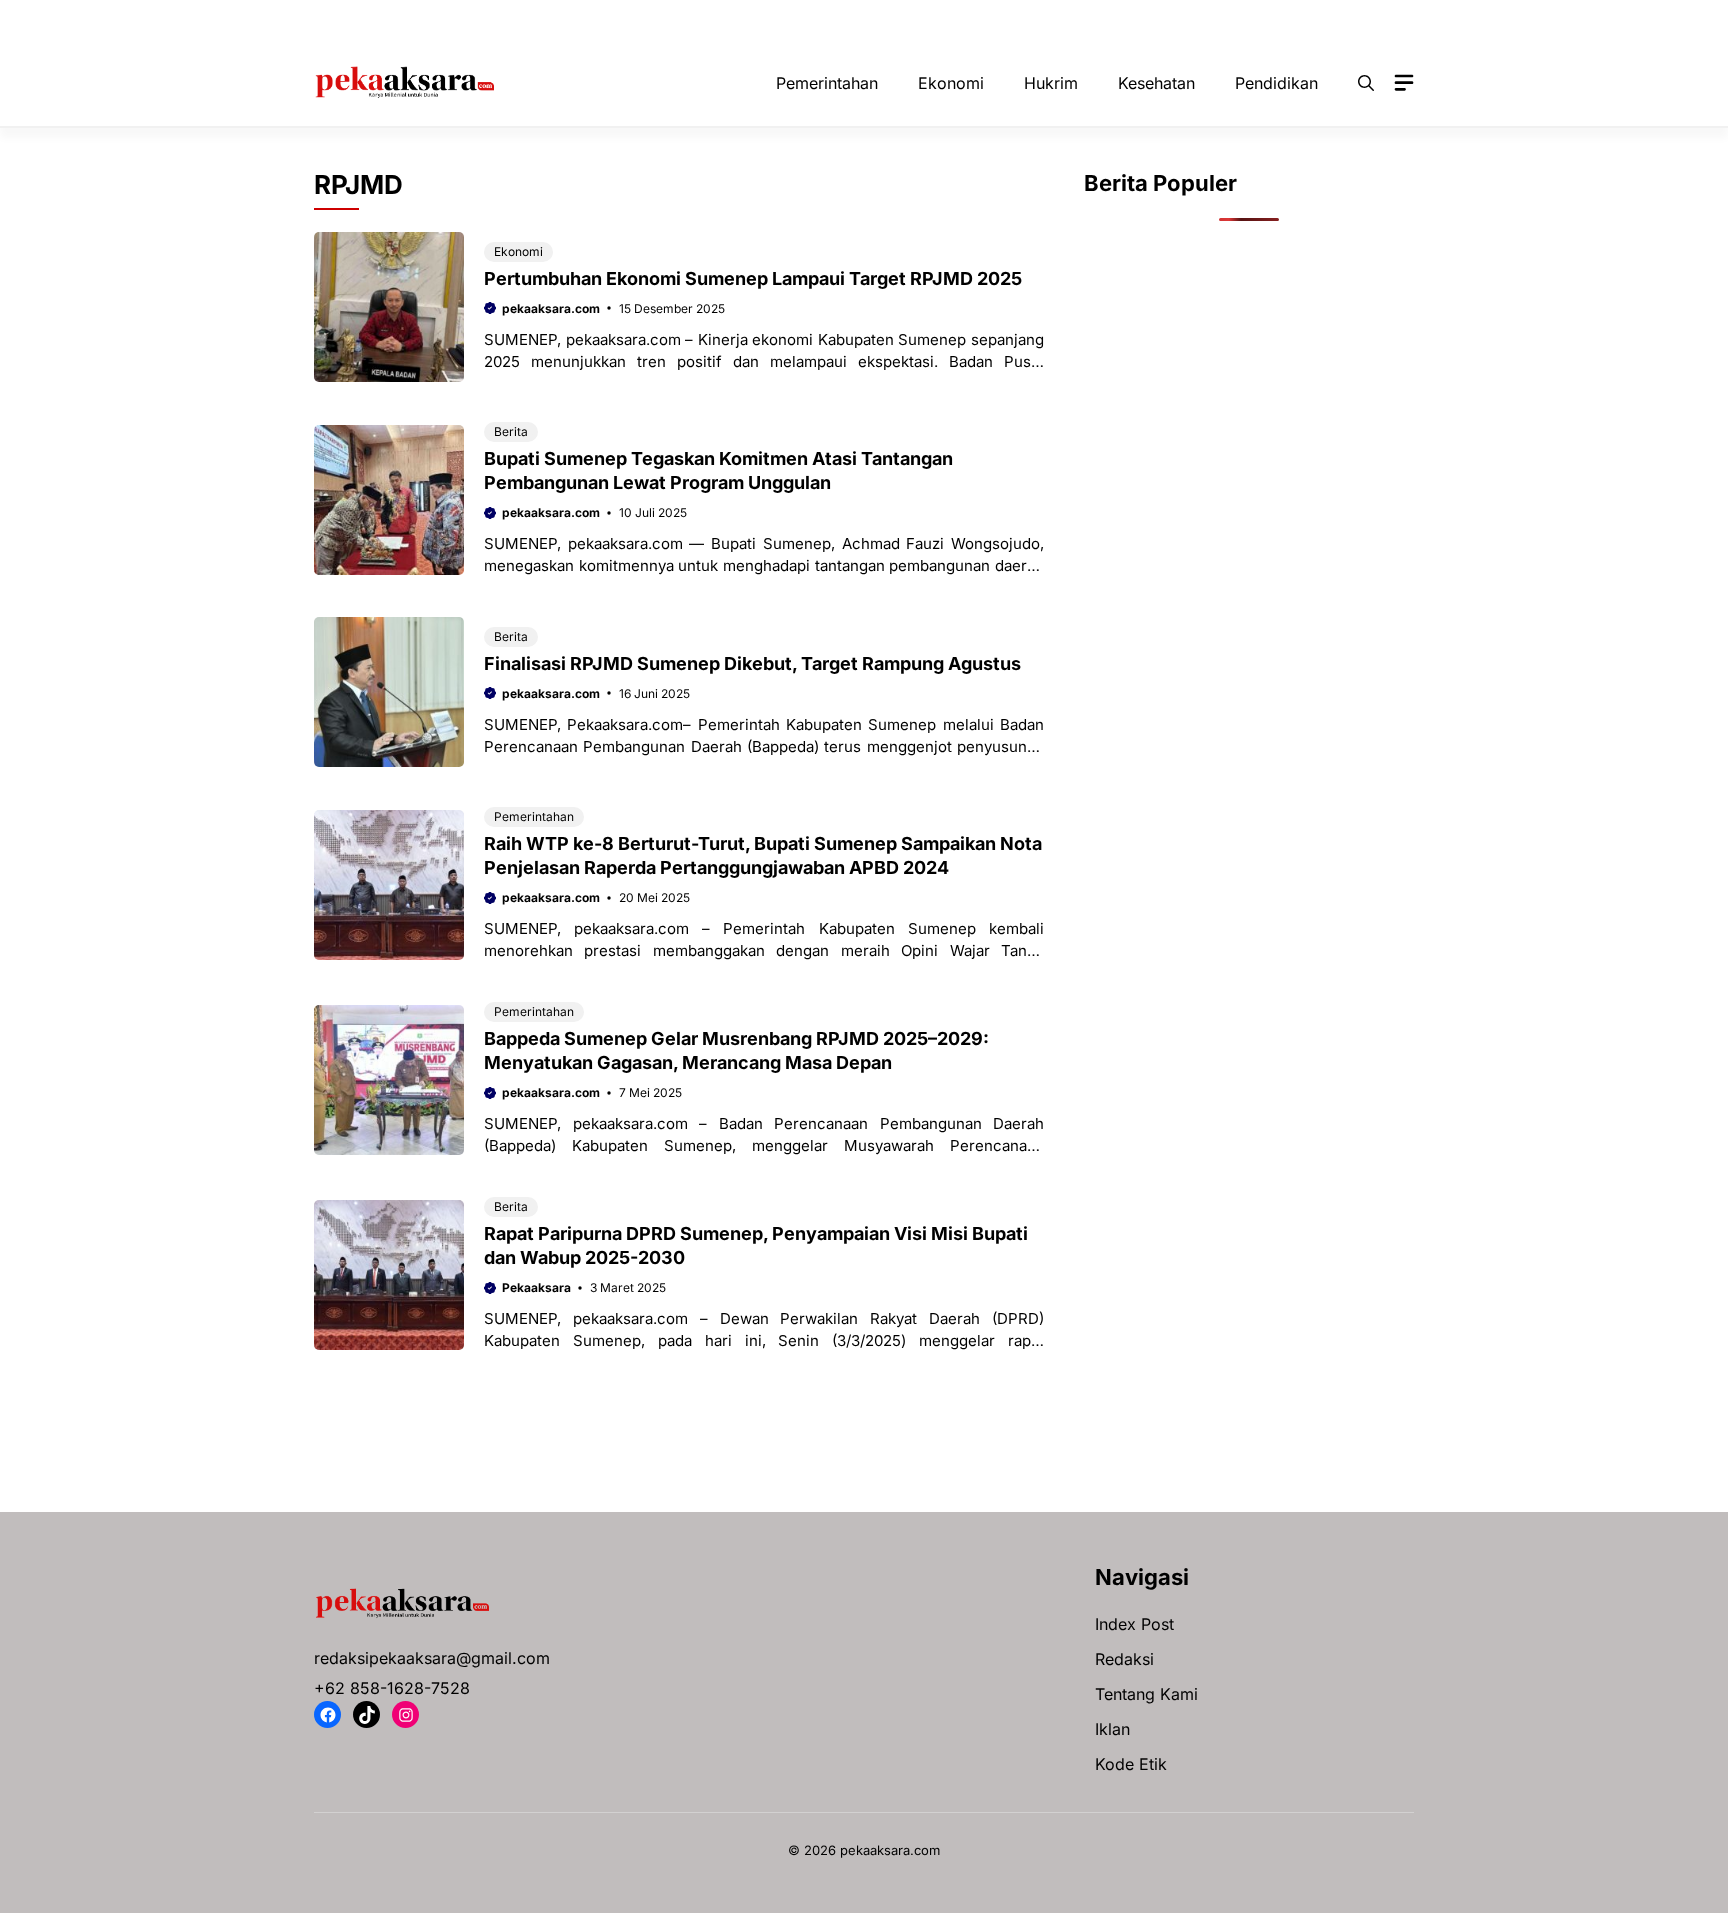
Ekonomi (684, 20)
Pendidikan (1264, 20)
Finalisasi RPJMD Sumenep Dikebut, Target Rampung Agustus (752, 663)
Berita (511, 431)
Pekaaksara (536, 1287)
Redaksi (1124, 1659)
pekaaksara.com (551, 308)
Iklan (1112, 1729)
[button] (1366, 83)
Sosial (1356, 20)
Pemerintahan (1147, 20)
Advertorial (421, 20)
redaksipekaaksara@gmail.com (432, 1658)
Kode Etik (1131, 1764)
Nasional (966, 20)
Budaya (595, 20)
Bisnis (513, 20)
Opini (1049, 20)
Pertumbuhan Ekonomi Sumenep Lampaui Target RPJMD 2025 (753, 278)
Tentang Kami (1146, 1694)
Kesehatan (867, 20)
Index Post (1134, 1624)
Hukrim (773, 20)
